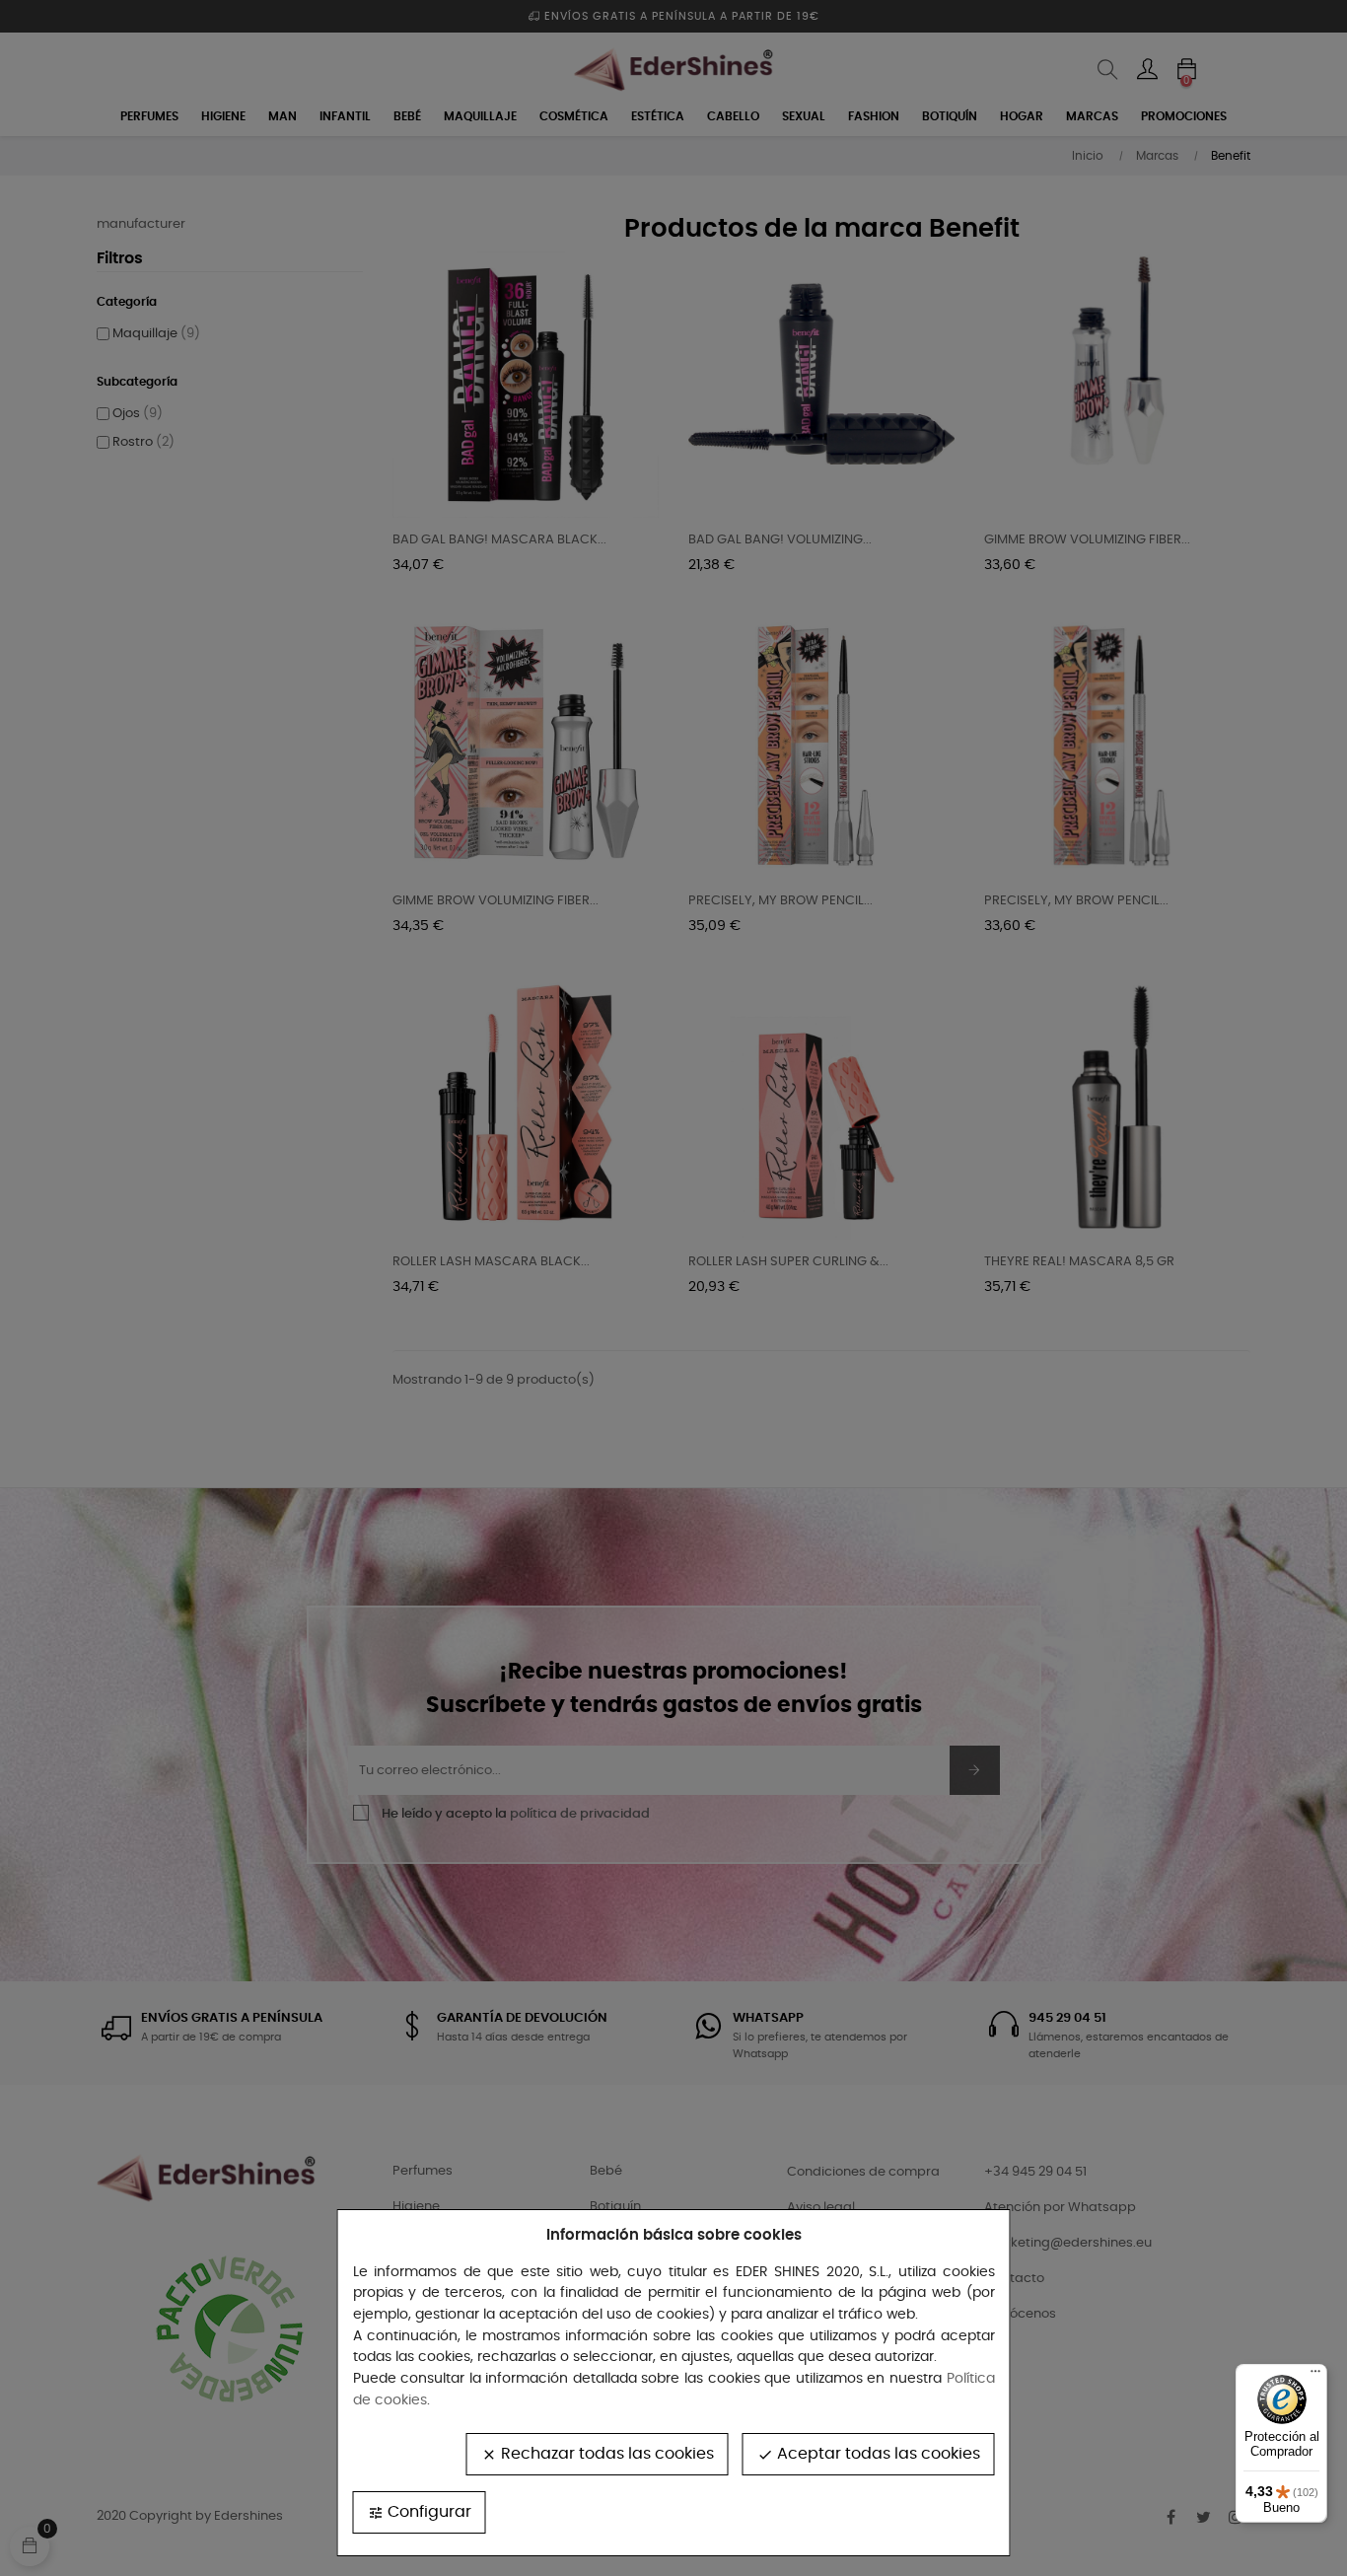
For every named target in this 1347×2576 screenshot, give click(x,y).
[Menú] (1315, 2376)
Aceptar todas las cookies (869, 2454)
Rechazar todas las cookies (598, 2454)
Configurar (420, 2512)
